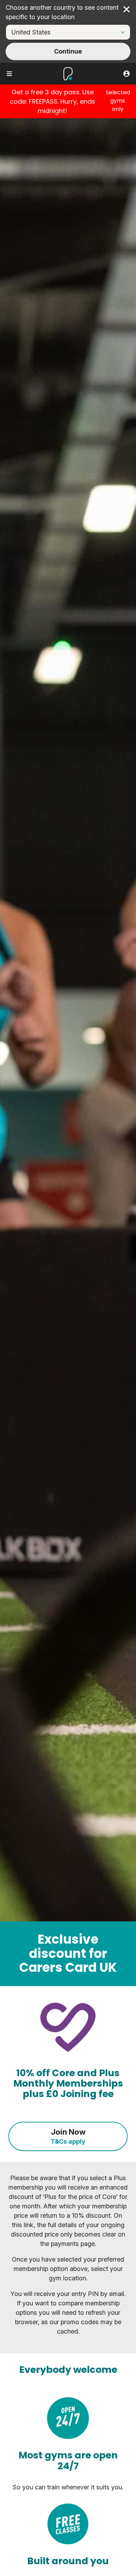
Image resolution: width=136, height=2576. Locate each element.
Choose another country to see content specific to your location (62, 12)
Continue (68, 51)
